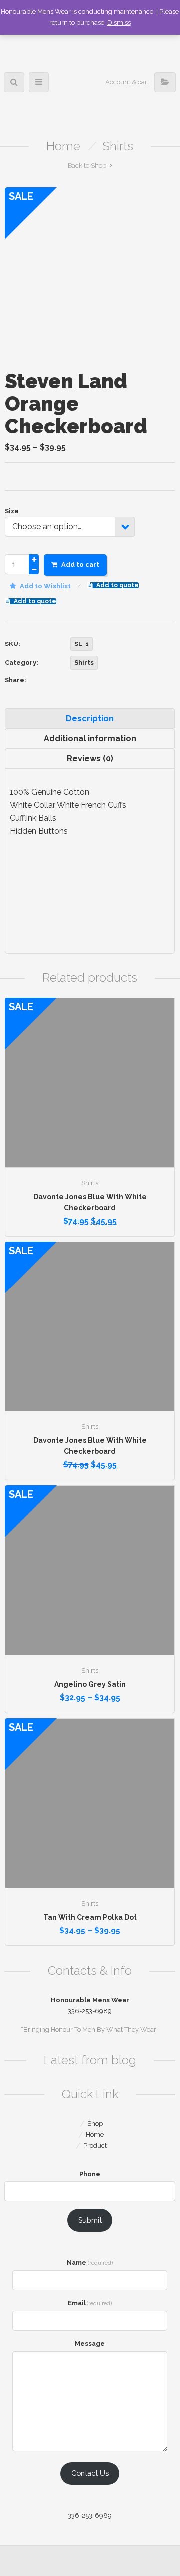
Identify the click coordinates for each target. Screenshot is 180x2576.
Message (90, 2343)
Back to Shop (87, 166)
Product (95, 2146)
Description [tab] (90, 719)
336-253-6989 (90, 2515)
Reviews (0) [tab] (90, 759)
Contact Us (90, 2473)
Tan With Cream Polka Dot (90, 1917)
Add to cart (80, 564)
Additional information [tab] (90, 739)
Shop (95, 2124)
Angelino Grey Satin (90, 1684)
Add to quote (118, 585)
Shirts (118, 146)
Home (63, 146)
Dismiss (119, 23)
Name (90, 2262)
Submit (90, 2220)
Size (12, 511)
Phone (90, 2174)
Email (90, 2303)
